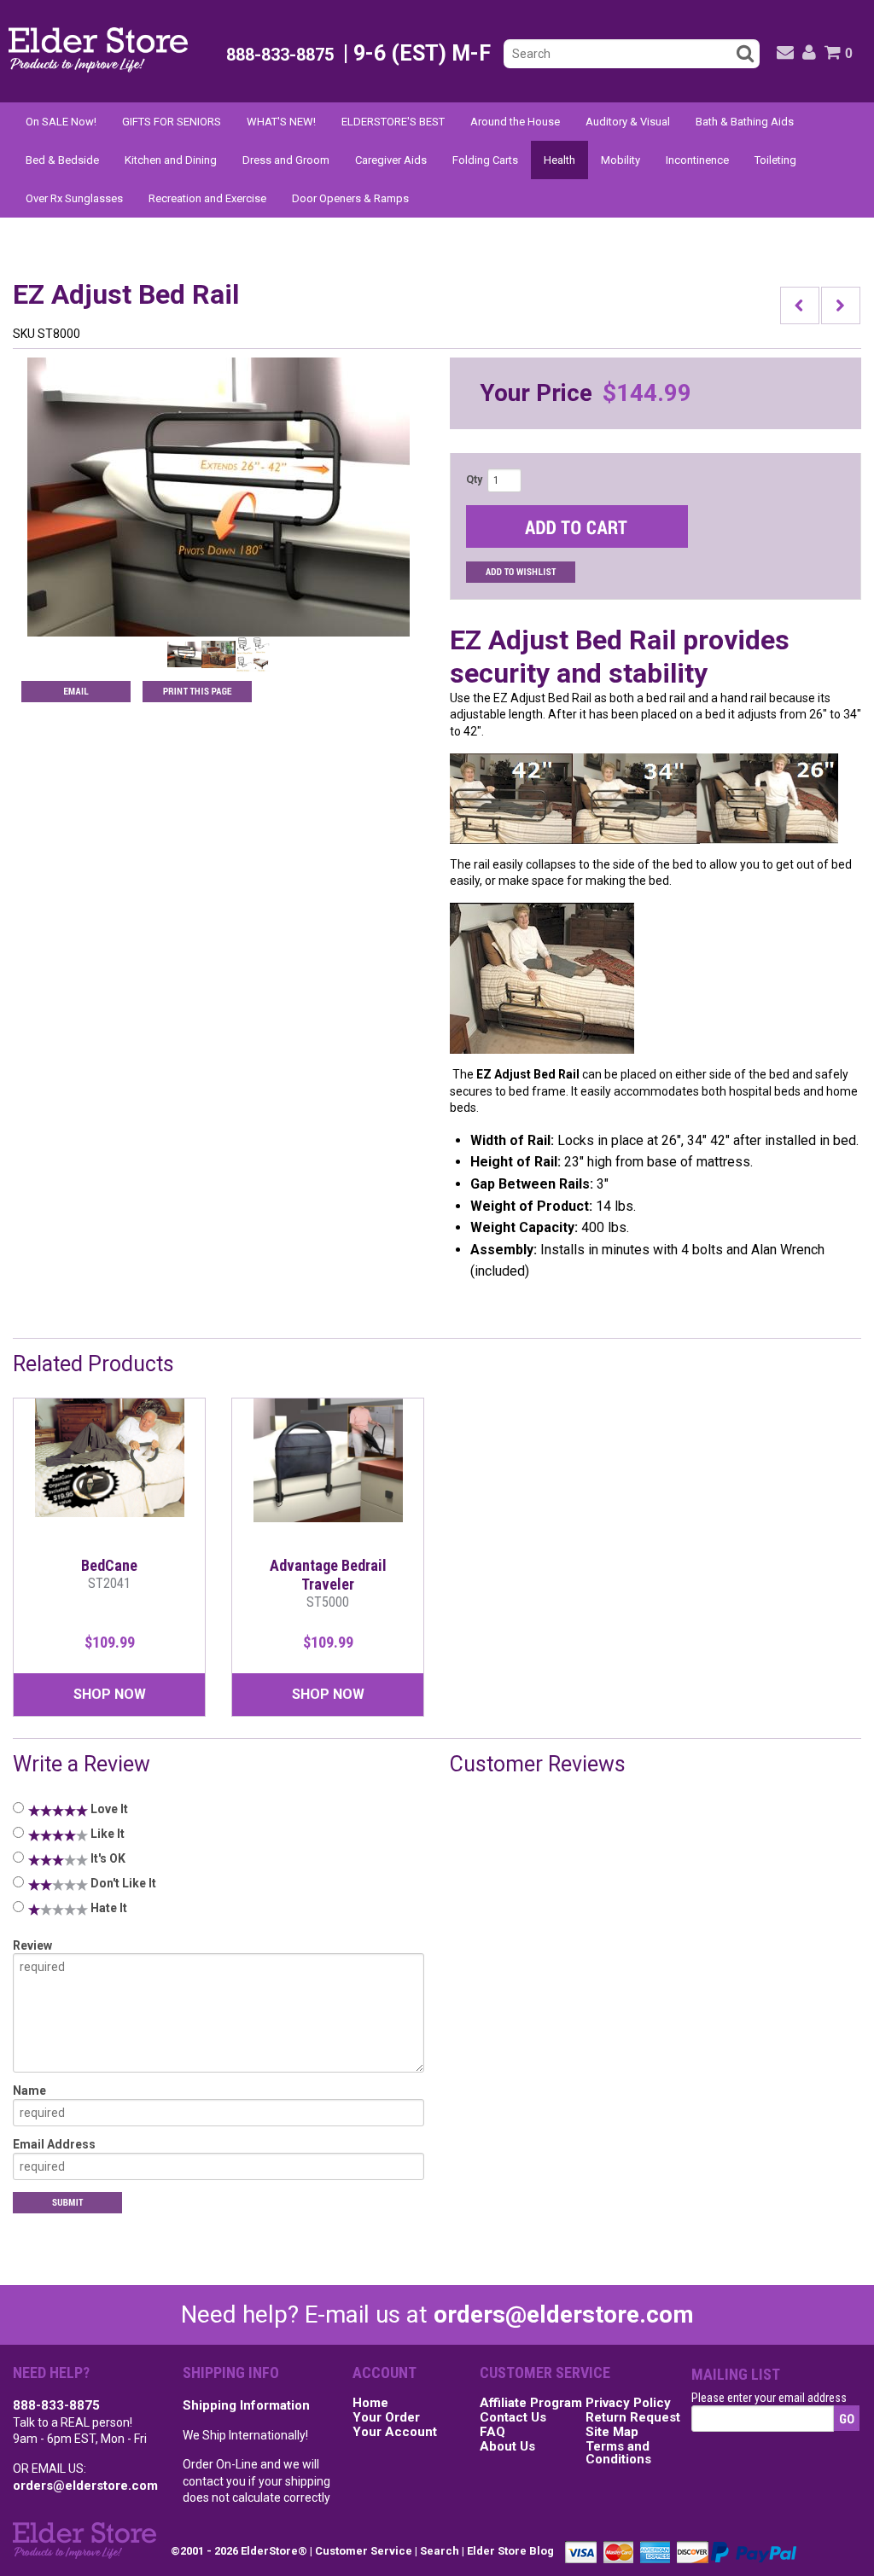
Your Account (395, 2433)
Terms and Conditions (618, 2454)
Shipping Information (246, 2405)
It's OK (107, 1858)
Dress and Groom (286, 160)
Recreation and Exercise (207, 198)
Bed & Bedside (62, 160)
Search (440, 2551)
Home (370, 2404)
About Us (507, 2447)
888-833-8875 (56, 2405)
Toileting (775, 160)
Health (559, 160)
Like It (106, 1834)
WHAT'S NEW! (281, 122)
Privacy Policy (628, 2404)
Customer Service (364, 2551)
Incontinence (697, 160)
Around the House (515, 122)
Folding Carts (485, 160)
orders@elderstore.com (564, 2314)
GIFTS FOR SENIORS (172, 122)
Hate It (108, 1908)
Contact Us (513, 2418)
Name (29, 2090)
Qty (474, 480)
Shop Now (110, 1694)
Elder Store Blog (510, 2551)
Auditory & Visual (628, 122)
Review (32, 1945)
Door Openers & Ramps (350, 198)
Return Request (633, 2418)
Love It (108, 1809)
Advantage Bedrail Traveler (328, 1583)
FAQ (492, 2433)
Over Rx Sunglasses (74, 198)
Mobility (621, 160)
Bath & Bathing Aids (745, 122)
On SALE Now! (61, 122)
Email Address (54, 2144)
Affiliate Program (531, 2404)
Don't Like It (122, 1883)
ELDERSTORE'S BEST (393, 122)
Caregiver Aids (391, 160)
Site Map (612, 2433)
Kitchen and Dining (171, 160)
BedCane (109, 1574)
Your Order (386, 2418)
